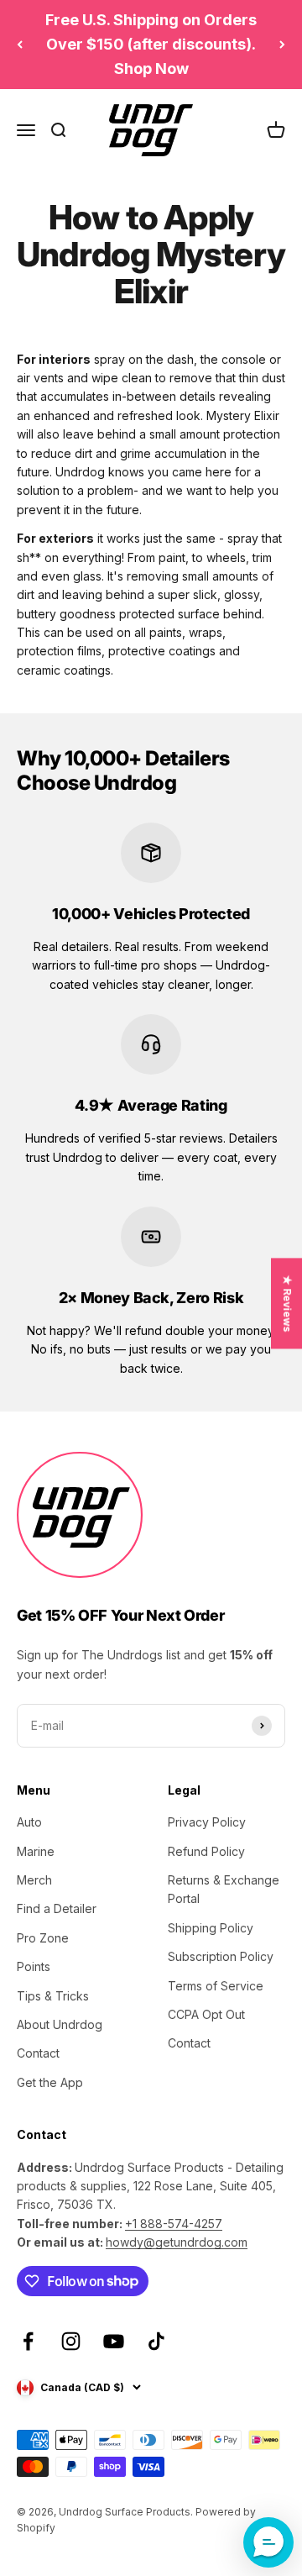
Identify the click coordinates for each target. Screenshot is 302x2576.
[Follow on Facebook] (28, 2341)
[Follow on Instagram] (71, 2341)
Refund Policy (206, 1851)
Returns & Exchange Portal (224, 1889)
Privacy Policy (207, 1822)
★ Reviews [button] (287, 1303)
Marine (36, 1851)
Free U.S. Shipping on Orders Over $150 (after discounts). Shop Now (151, 44)
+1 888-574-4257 (174, 2224)
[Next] (282, 45)
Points (34, 1966)
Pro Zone (43, 1938)
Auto (29, 1822)
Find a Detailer (57, 1908)
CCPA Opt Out (206, 2014)
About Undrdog (60, 2024)
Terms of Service (216, 1986)
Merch (34, 1880)
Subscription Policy (221, 1956)
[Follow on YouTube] (114, 2341)
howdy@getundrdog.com (177, 2242)
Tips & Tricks (53, 1996)
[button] (268, 2542)
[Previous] (20, 45)
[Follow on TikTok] (156, 2341)
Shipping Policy (211, 1928)
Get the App (50, 2082)
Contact (38, 2053)
